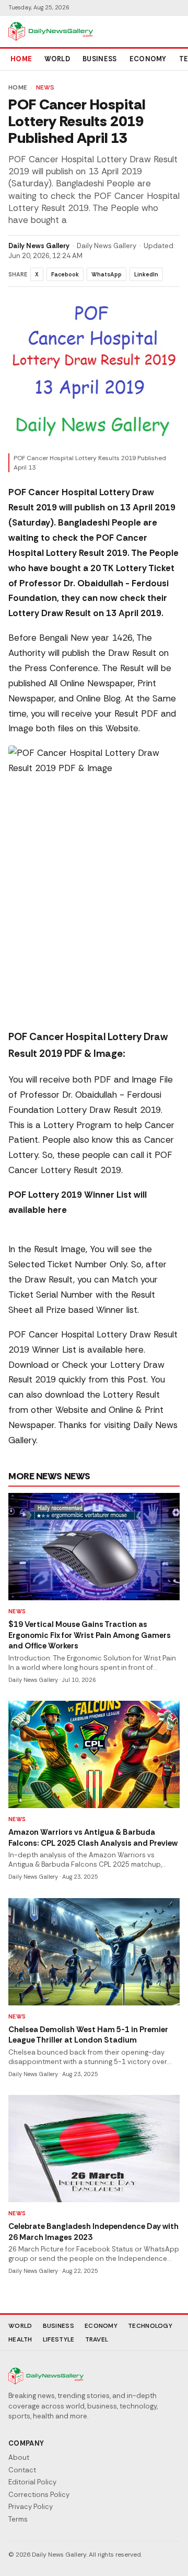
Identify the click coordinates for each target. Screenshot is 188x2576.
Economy (148, 59)
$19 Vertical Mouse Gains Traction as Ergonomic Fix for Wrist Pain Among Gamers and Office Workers (90, 1635)
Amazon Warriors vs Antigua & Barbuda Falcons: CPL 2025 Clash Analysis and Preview (93, 1838)
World (57, 59)
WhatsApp (107, 274)
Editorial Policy (32, 2482)
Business (100, 59)
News (45, 87)
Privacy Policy (31, 2507)
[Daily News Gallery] (51, 31)
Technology (150, 2326)
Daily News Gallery (39, 246)
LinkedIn (146, 274)
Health (20, 2339)
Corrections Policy (39, 2495)
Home (21, 59)
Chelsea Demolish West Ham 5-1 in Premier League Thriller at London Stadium (88, 2035)
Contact (22, 2470)
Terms (18, 2519)
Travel (97, 2339)
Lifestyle (59, 2339)
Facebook (65, 274)
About (19, 2457)
